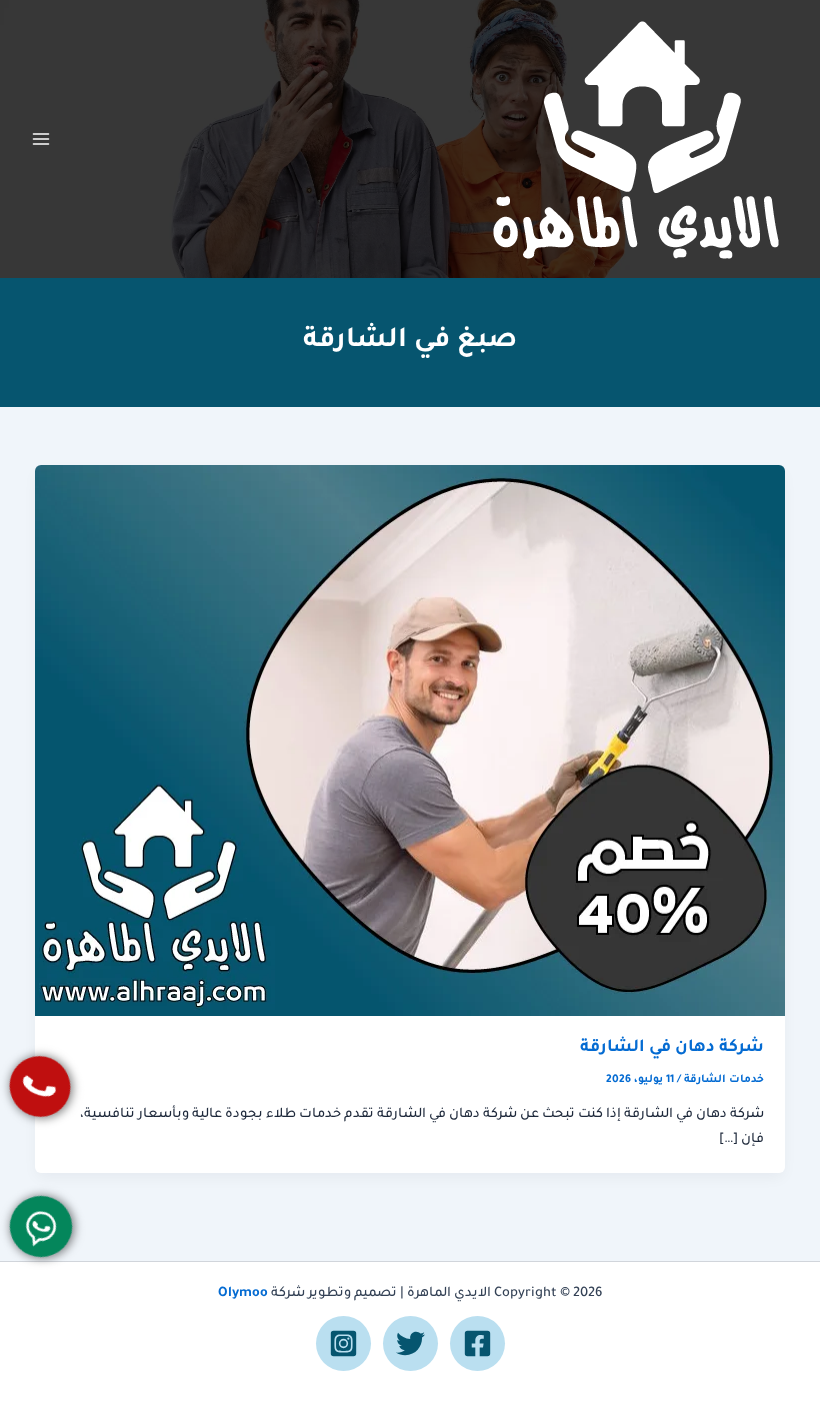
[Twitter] (410, 1343)
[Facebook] (477, 1343)
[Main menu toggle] (41, 139)
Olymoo (243, 1294)
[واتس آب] (40, 1227)
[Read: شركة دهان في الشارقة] (410, 742)
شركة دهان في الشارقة (672, 1048)
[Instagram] (343, 1343)
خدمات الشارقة (724, 1080)
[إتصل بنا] (40, 1086)
